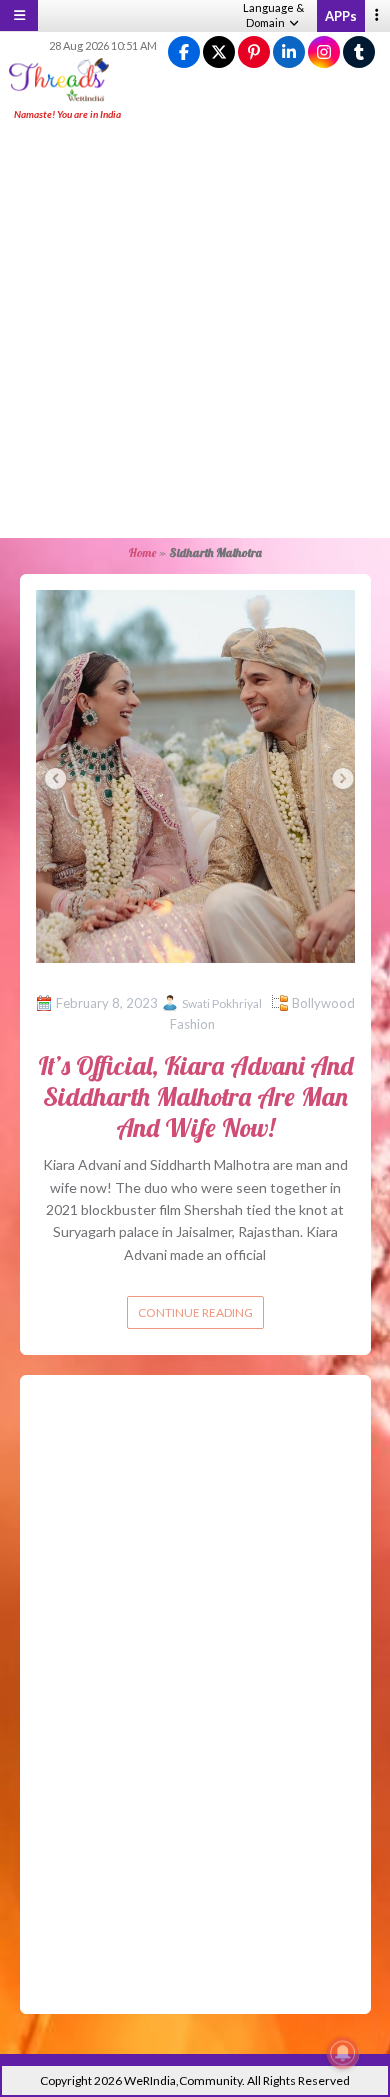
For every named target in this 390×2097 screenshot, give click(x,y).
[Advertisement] (195, 331)
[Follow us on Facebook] (184, 52)
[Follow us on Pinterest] (254, 52)
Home (142, 552)
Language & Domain (273, 15)
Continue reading (195, 1312)
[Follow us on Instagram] (324, 52)
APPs (341, 16)
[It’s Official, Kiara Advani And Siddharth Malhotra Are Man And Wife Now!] (195, 774)
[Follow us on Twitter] (219, 52)
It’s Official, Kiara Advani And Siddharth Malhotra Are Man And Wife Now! (195, 1096)
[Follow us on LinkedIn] (289, 52)
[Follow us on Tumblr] (359, 52)
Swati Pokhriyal (222, 1003)
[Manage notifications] (343, 2053)
